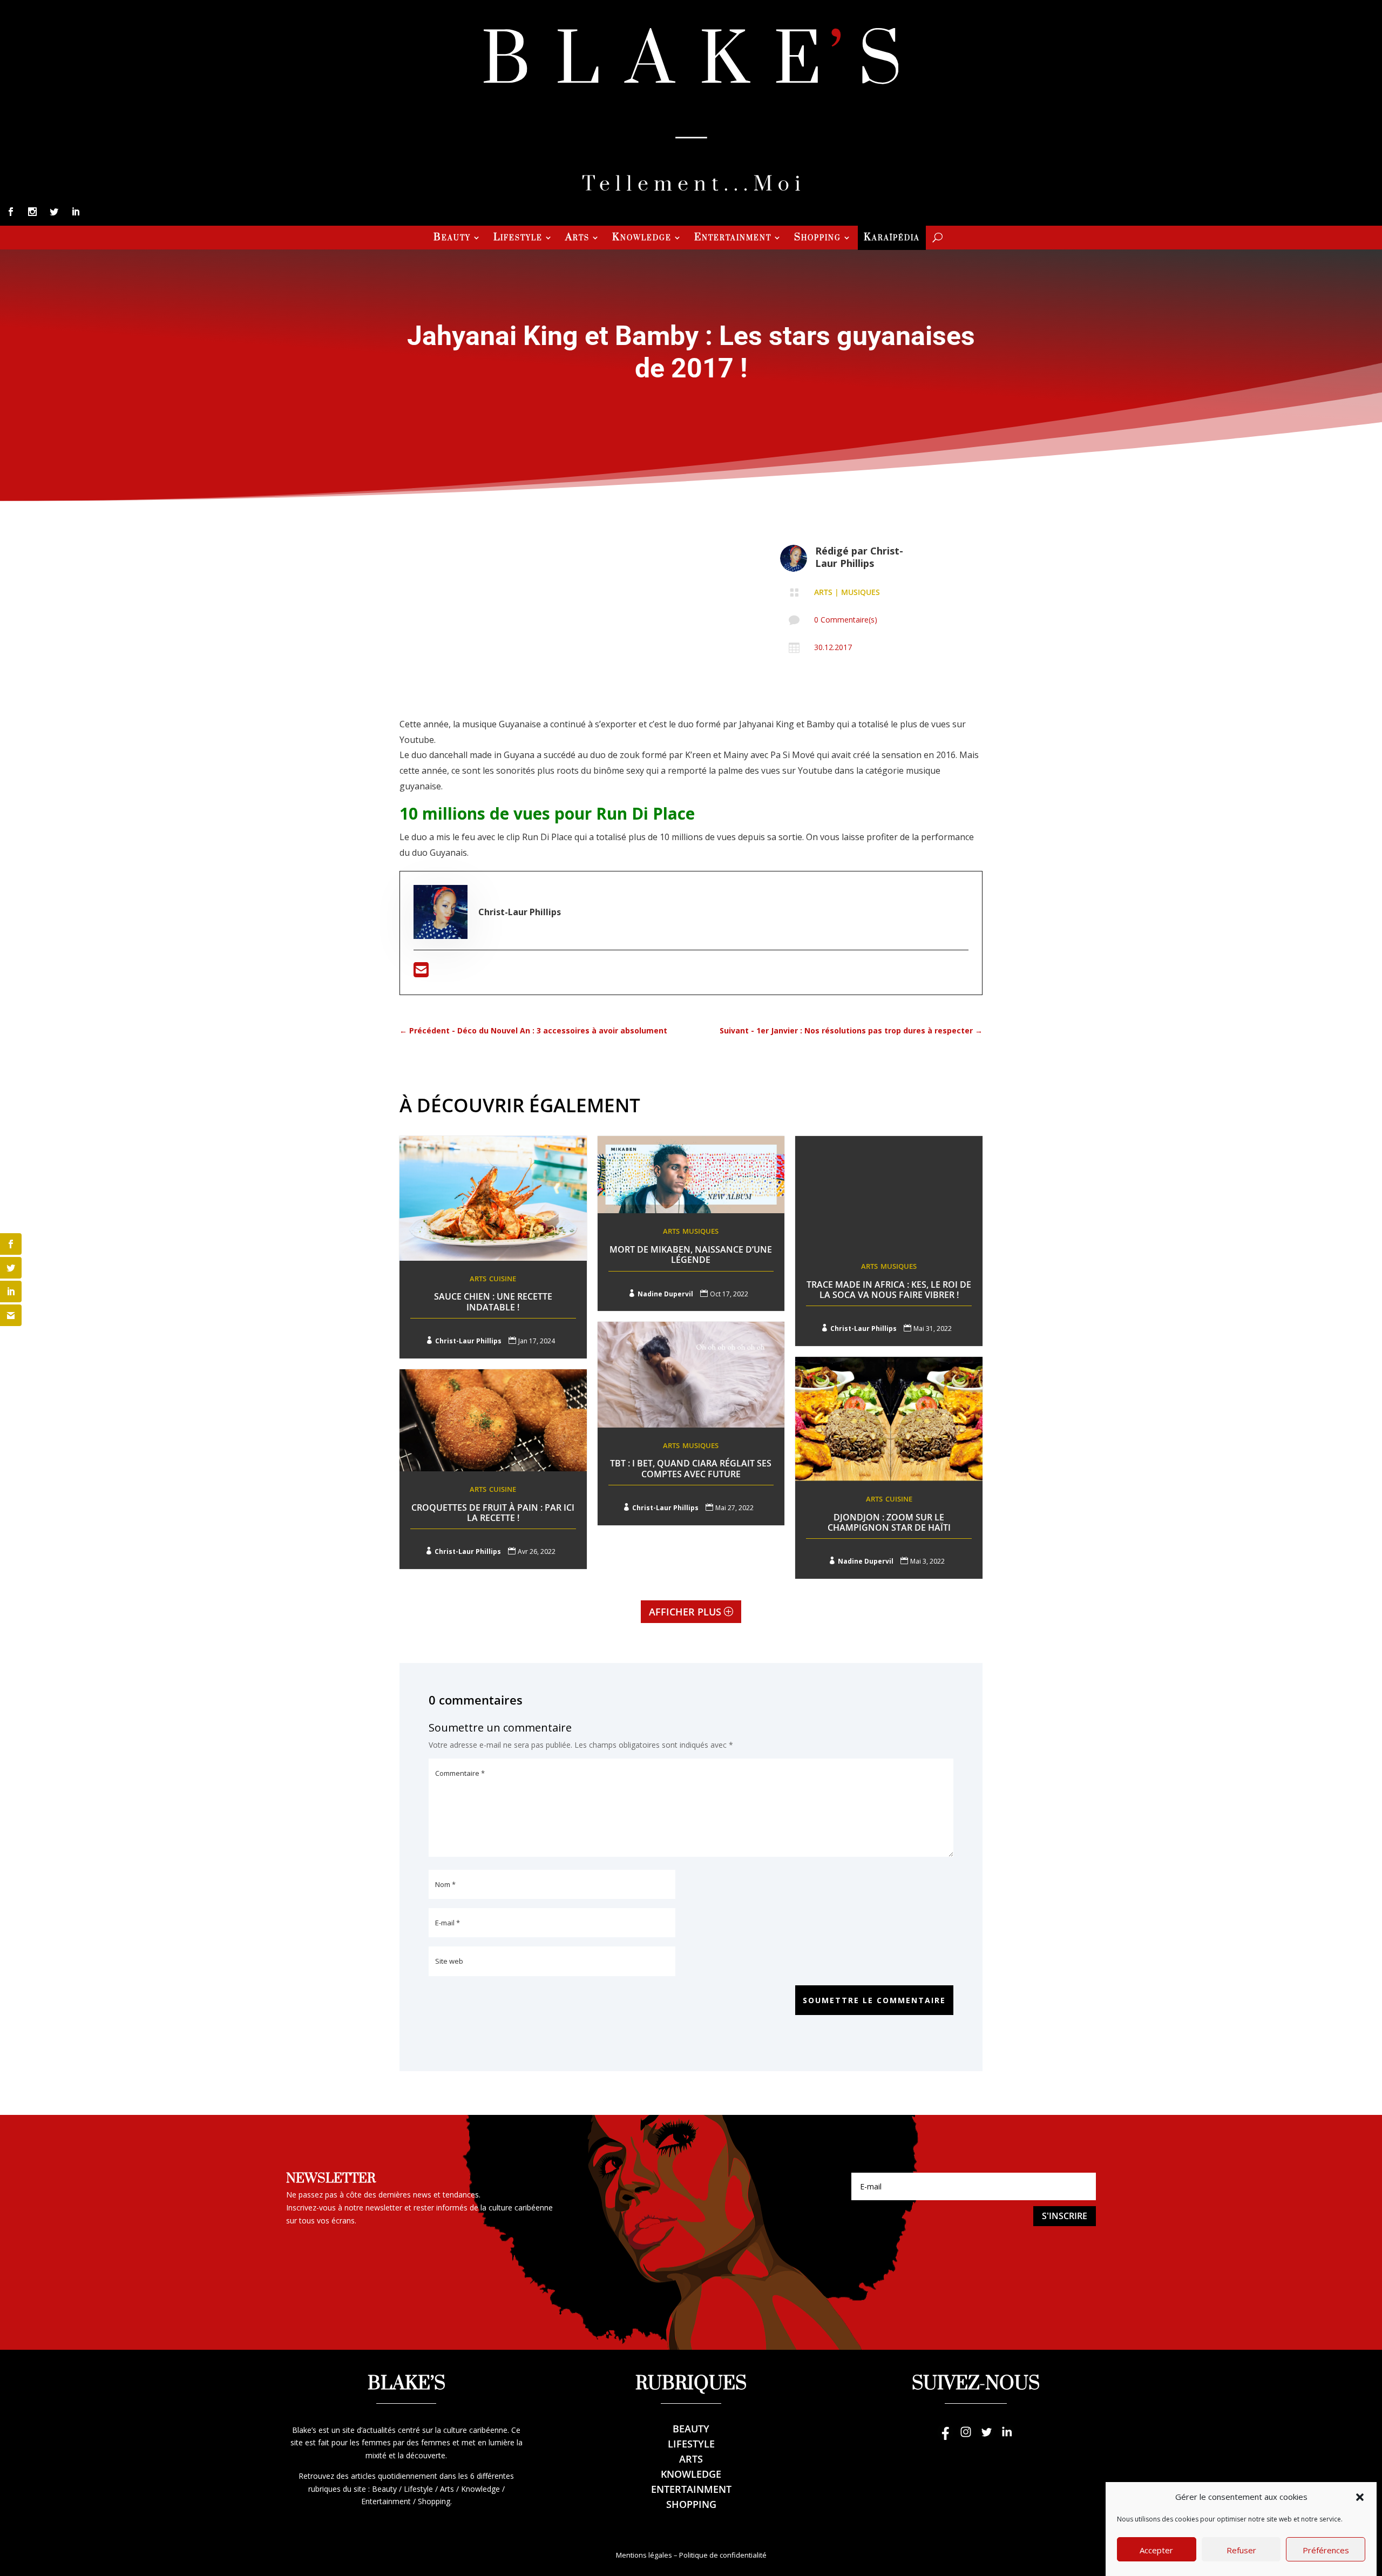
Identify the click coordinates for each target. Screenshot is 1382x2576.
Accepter (1156, 2550)
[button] (1360, 2497)
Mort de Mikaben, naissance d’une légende (691, 1255)
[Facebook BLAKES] (945, 2437)
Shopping (818, 239)
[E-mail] (421, 973)
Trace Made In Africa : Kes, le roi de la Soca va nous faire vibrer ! (889, 1290)
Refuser (1241, 2550)
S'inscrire (1065, 2216)
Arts (577, 239)
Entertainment (733, 239)
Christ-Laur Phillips (859, 557)
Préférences (1326, 2550)
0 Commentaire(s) (846, 620)
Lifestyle (518, 239)
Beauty (452, 239)
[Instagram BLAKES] (966, 2437)
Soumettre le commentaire (874, 2000)
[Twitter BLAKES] (986, 2437)
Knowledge (642, 239)
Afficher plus (685, 1612)
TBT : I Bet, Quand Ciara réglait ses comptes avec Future (691, 1468)
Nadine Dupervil (665, 1294)
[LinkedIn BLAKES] (1007, 2437)
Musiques (861, 592)
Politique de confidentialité (723, 2555)
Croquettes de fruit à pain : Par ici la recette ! (493, 1513)
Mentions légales (644, 2555)
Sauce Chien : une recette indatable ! (493, 1301)
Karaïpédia (892, 239)
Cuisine (503, 1279)
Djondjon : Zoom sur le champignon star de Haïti (889, 1522)
